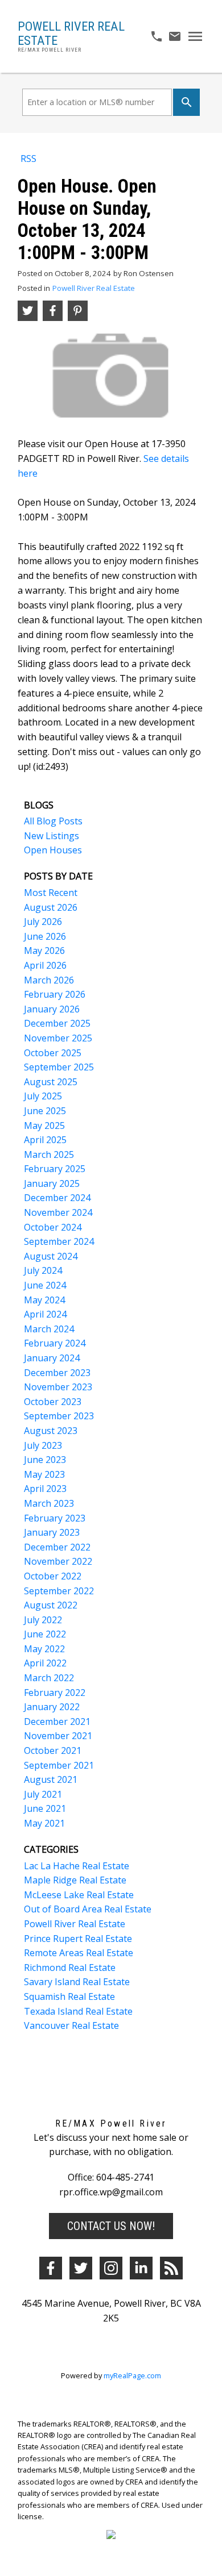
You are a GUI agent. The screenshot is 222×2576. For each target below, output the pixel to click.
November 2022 (58, 1561)
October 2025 (53, 1053)
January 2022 (52, 1707)
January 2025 (52, 1183)
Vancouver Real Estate (71, 2025)
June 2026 (45, 936)
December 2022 (57, 1547)
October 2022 (53, 1576)
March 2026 (49, 980)
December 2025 (57, 1023)
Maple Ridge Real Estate (75, 1880)
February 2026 (55, 994)
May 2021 (44, 1823)
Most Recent (51, 893)
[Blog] (171, 2268)
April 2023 (45, 1489)
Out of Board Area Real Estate (88, 1909)
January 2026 (52, 1009)
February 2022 (55, 1693)
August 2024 (51, 1256)
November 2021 (58, 1736)
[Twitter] (81, 2268)
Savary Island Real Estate (77, 1982)
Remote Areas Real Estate (79, 1953)
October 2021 (53, 1750)
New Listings (52, 836)
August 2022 (51, 1605)
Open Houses (53, 850)
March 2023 (49, 1503)
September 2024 (59, 1241)
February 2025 (55, 1169)
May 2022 (44, 1649)
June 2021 (45, 1808)
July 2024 (43, 1270)
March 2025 (49, 1154)
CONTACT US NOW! (111, 2226)
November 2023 (58, 1387)
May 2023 (44, 1474)
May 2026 (44, 951)
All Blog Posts (53, 821)
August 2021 (51, 1779)
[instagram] (111, 2268)
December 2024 (57, 1198)
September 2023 (59, 1416)
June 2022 (45, 1634)
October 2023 (53, 1402)
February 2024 (55, 1343)
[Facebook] (51, 2268)
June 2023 (45, 1460)
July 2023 (43, 1445)
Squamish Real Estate (69, 1996)
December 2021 (57, 1721)
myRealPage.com (132, 2375)
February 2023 (55, 1518)
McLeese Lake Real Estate (79, 1895)
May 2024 (44, 1300)
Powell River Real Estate (94, 288)
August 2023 (51, 1431)
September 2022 (59, 1591)
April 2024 (45, 1314)
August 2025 (51, 1082)
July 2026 (43, 922)
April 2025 (45, 1140)
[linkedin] (141, 2268)
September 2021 (59, 1765)
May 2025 (44, 1126)
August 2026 (51, 907)
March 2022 (49, 1678)
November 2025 (58, 1038)
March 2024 (49, 1329)
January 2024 (52, 1358)
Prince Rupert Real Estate (78, 1939)
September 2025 (59, 1067)
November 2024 (58, 1212)
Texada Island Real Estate (78, 2011)
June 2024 (45, 1285)
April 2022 (45, 1663)
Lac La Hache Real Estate (77, 1866)
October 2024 (53, 1227)
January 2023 (52, 1532)
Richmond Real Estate (70, 1968)
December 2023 (57, 1373)
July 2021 (43, 1794)
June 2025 (45, 1111)
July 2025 (43, 1096)
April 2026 (45, 965)
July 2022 (43, 1620)
